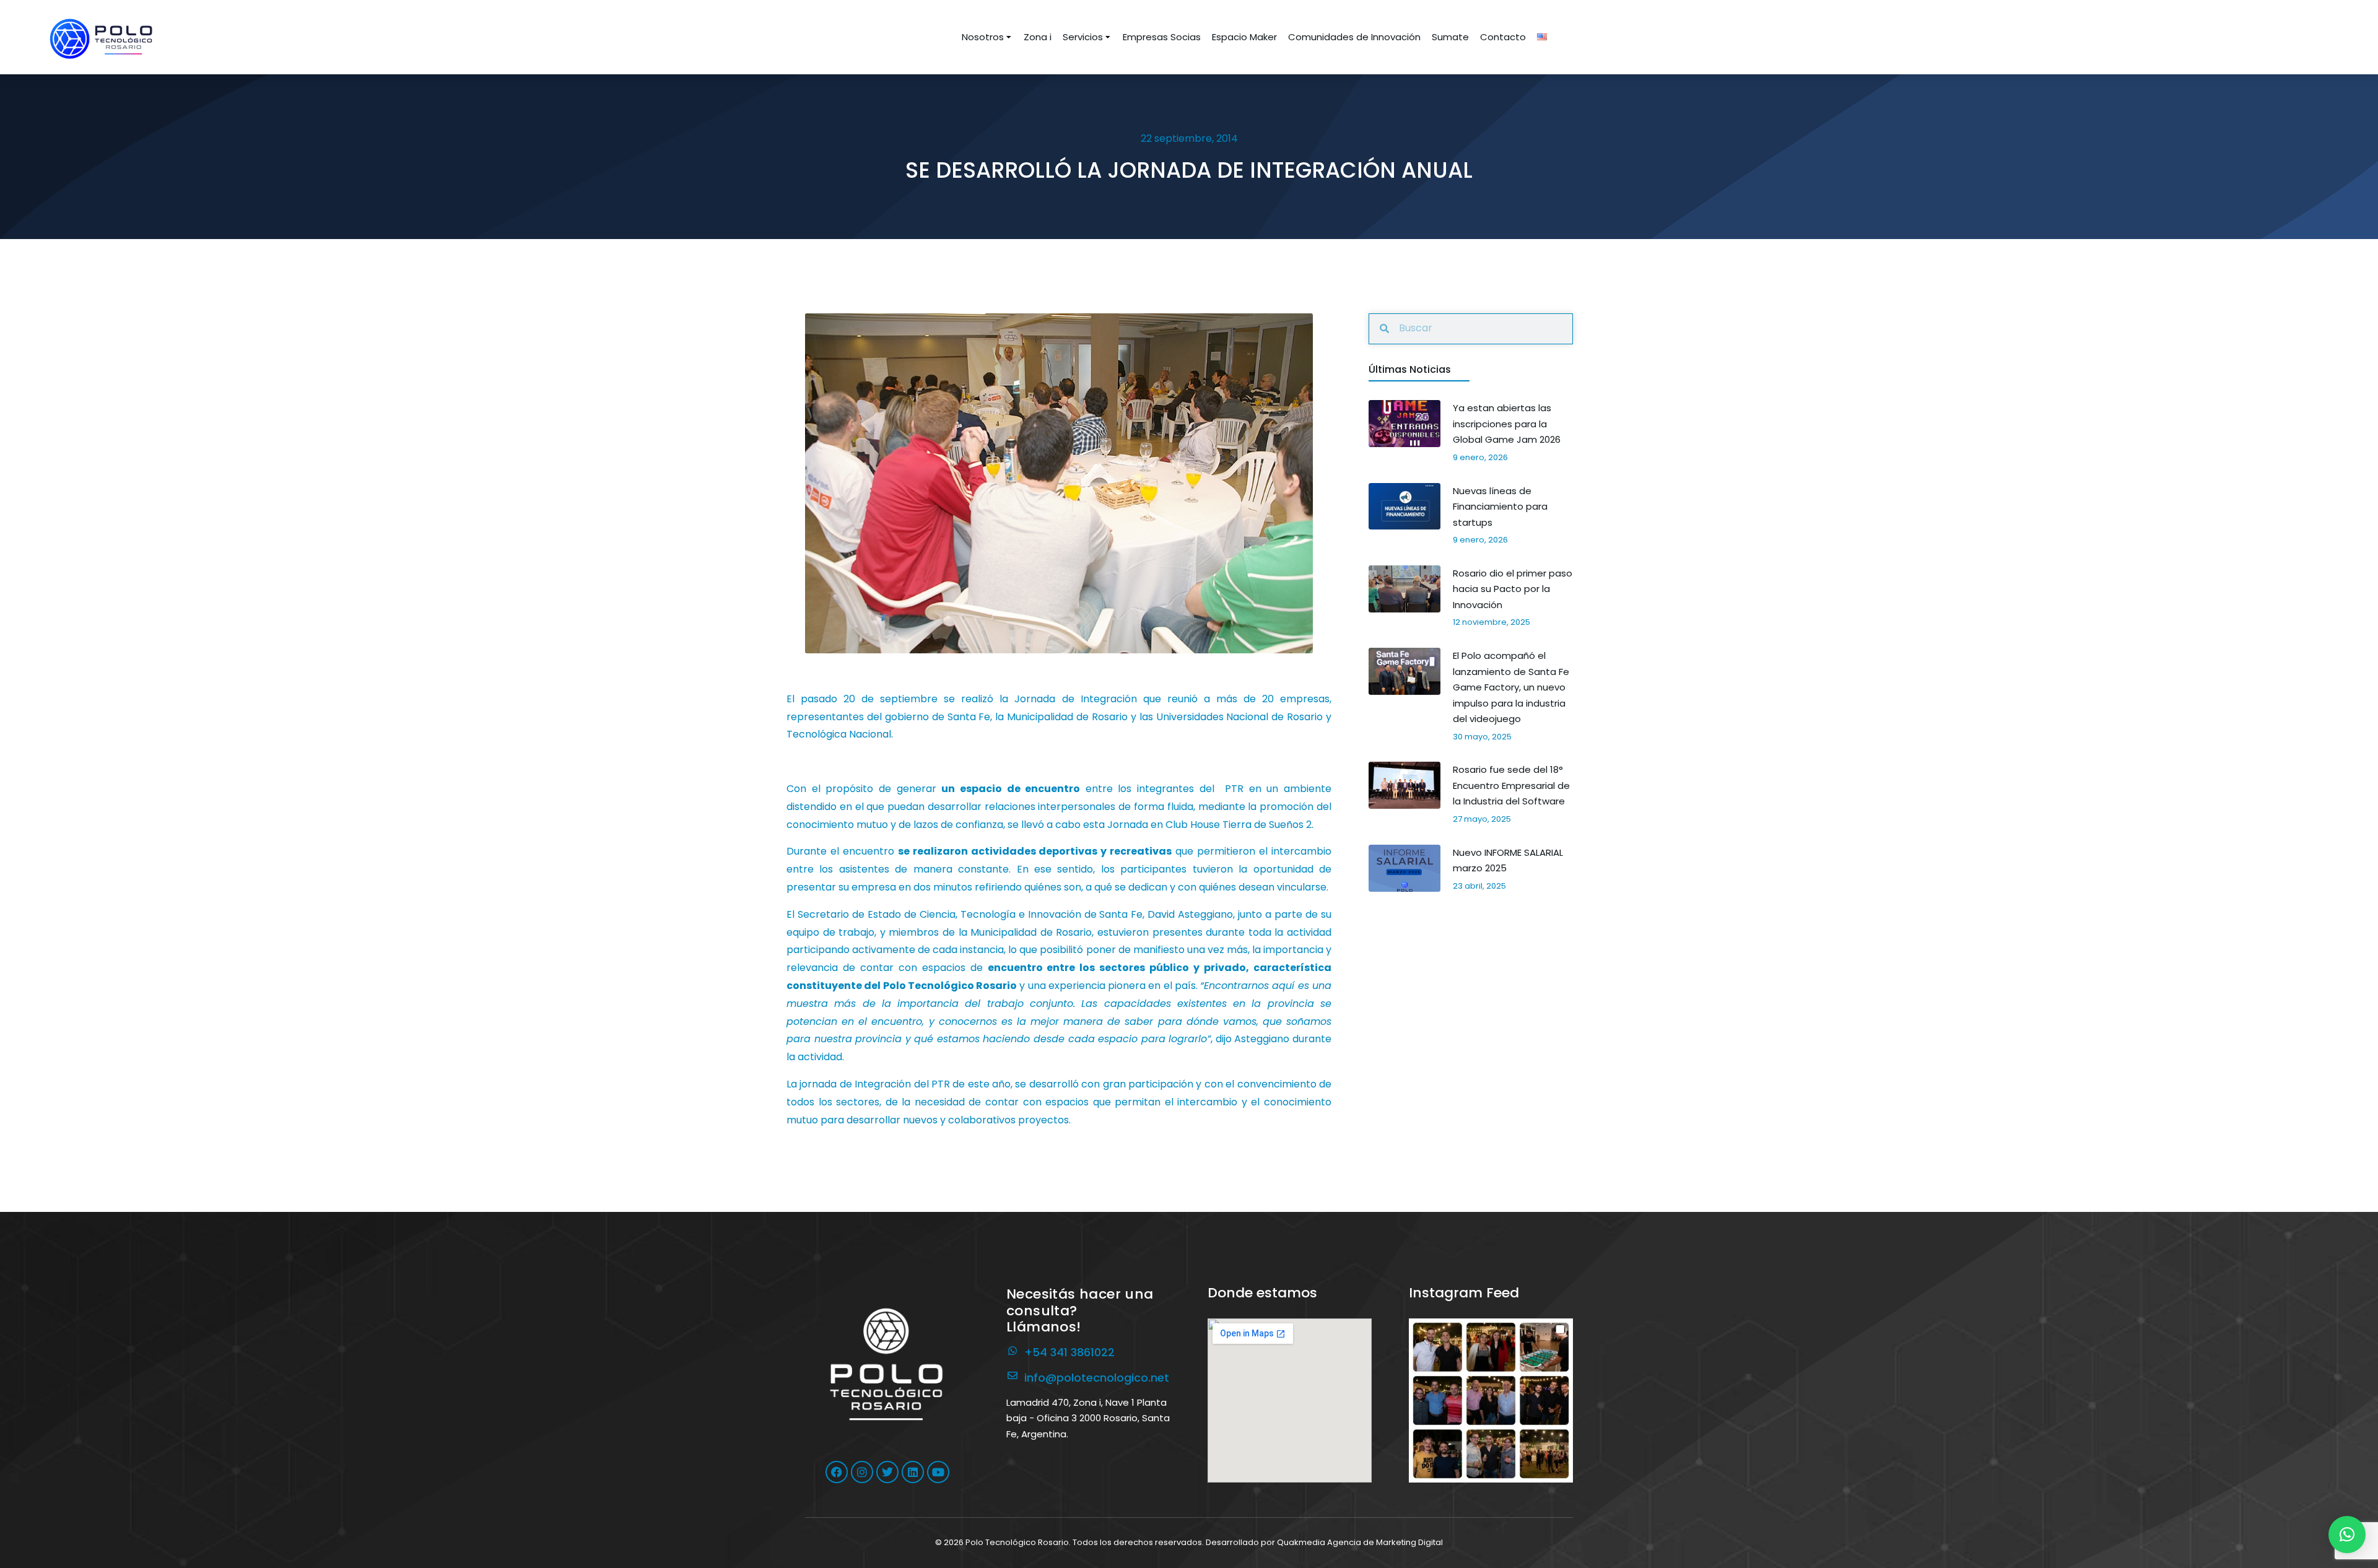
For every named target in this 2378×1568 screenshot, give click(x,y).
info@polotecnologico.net (1097, 1378)
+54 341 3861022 (1069, 1352)
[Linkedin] (913, 1472)
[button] (1491, 1400)
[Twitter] (887, 1472)
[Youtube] (938, 1472)
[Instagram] (862, 1472)
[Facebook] (837, 1472)
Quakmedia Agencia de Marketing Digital (1360, 1542)
